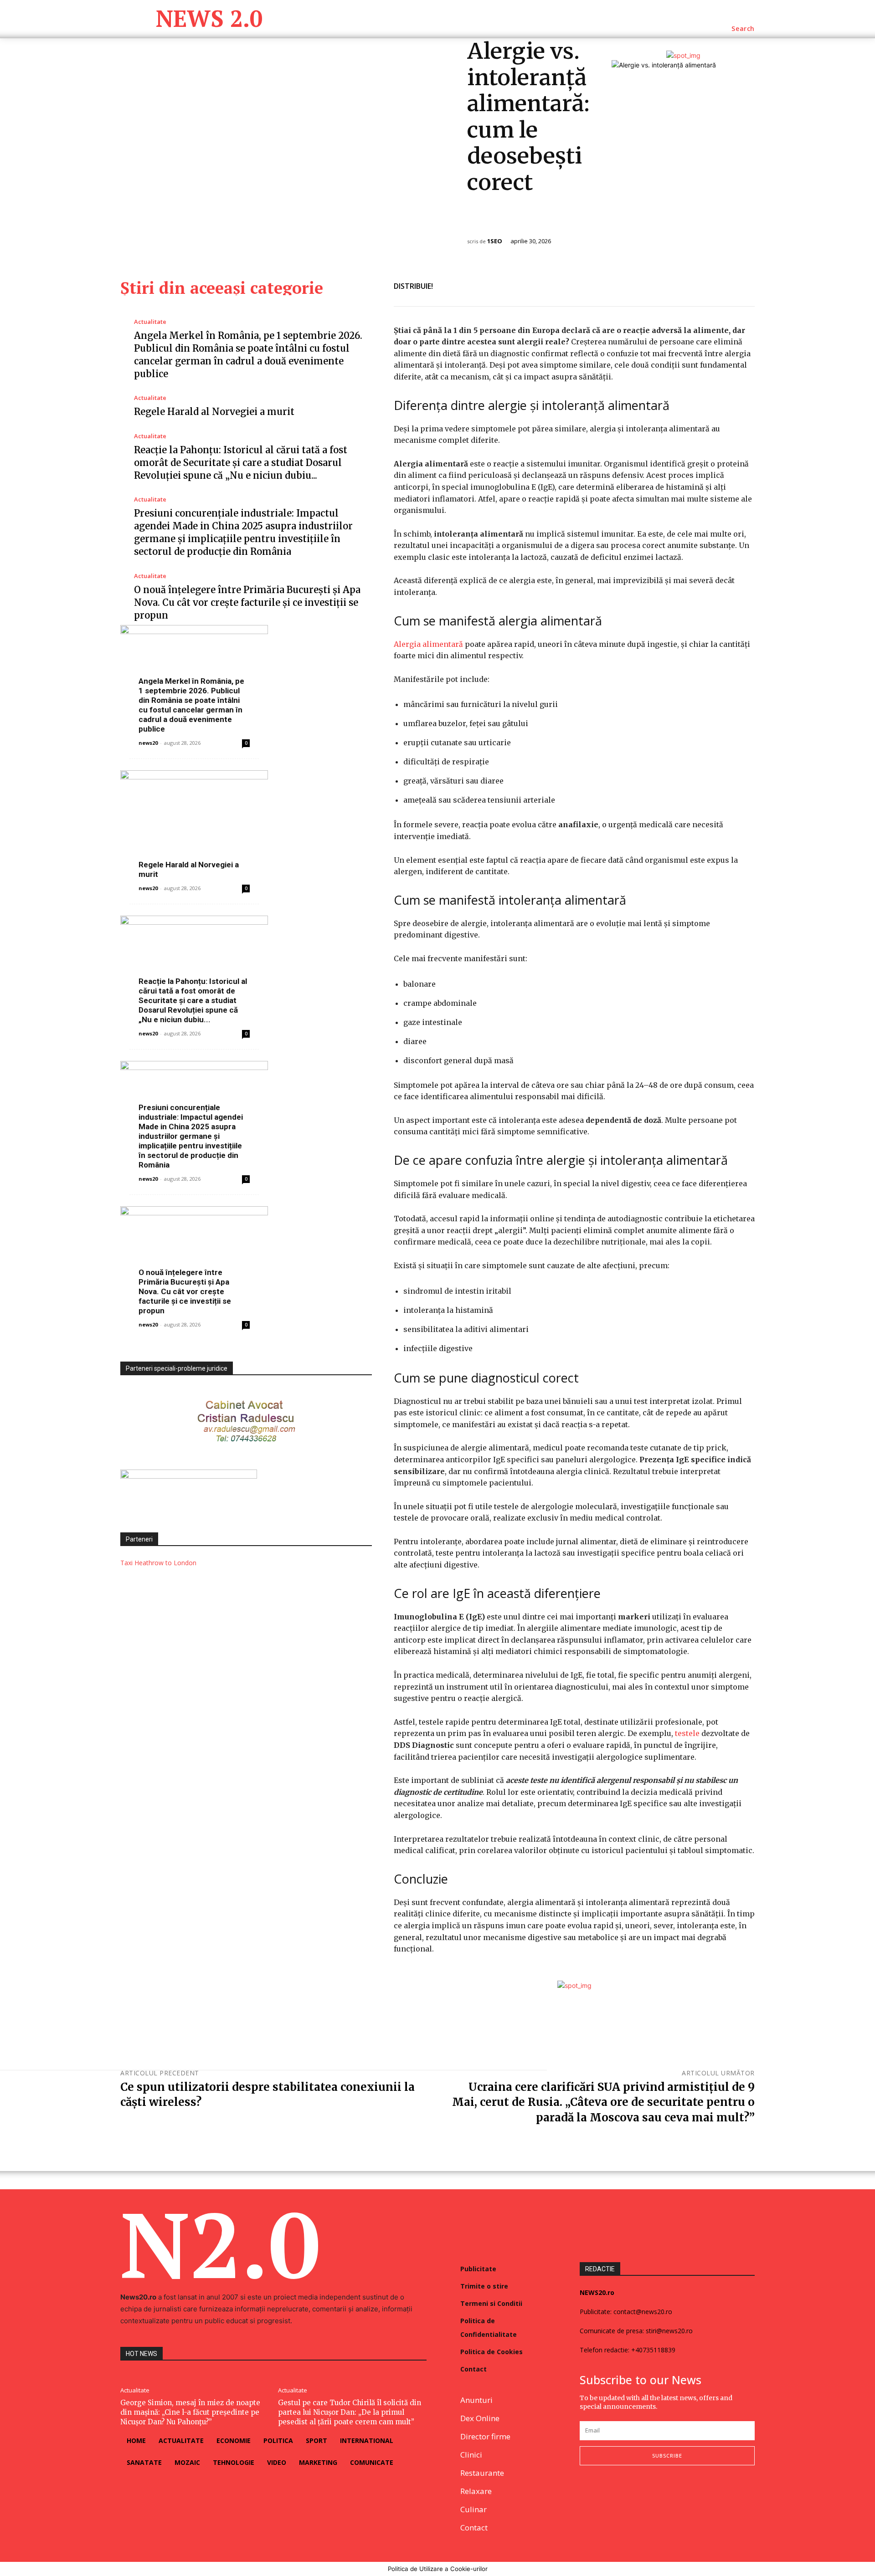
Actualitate (150, 322)
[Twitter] (703, 285)
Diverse (483, 220)
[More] (745, 285)
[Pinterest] (724, 285)
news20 (148, 743)
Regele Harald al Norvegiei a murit (214, 412)
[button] (743, 29)
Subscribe (667, 2456)
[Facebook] (682, 285)
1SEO (495, 241)
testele (688, 1733)
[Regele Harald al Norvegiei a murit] (246, 824)
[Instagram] (607, 2495)
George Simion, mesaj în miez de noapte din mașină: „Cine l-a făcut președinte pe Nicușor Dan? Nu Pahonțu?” (190, 2412)
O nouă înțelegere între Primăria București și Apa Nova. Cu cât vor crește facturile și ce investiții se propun (247, 602)
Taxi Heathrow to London (158, 1563)
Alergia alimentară (428, 644)
